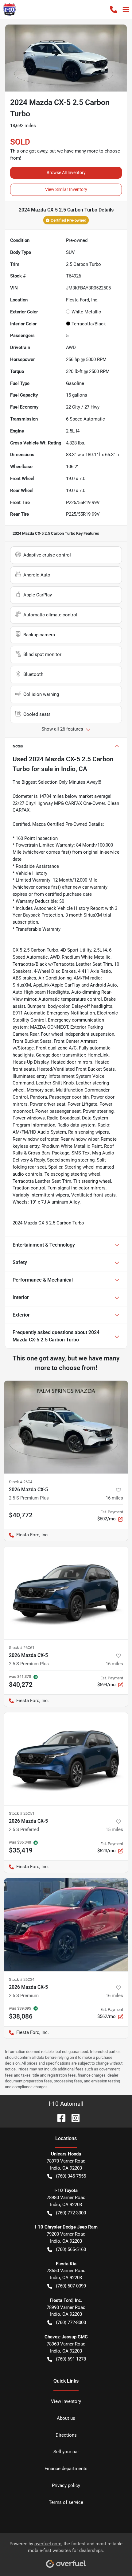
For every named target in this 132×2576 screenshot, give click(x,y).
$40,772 (21, 1515)
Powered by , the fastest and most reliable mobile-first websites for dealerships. (66, 2547)
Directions (66, 2435)
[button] (114, 10)
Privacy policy (66, 2485)
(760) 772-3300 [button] (71, 2213)
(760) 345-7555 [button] (71, 2176)
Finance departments (66, 2469)
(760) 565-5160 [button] (71, 2249)
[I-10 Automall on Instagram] (73, 2118)
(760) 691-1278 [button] (71, 2359)
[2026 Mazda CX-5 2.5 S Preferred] (66, 1759)
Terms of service (66, 2502)
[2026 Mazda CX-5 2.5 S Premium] (66, 1925)
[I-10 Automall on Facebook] (59, 2118)
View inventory (66, 2401)
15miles (114, 1829)
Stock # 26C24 (22, 1979)
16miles (114, 1498)
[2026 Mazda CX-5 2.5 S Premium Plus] (66, 1427)
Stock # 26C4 (21, 1482)
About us (66, 2418)
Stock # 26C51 (22, 1813)
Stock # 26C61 (22, 1648)
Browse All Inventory (66, 173)
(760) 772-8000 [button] (71, 2322)
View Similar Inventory (66, 189)
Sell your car (66, 2452)
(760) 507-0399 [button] (71, 2286)
